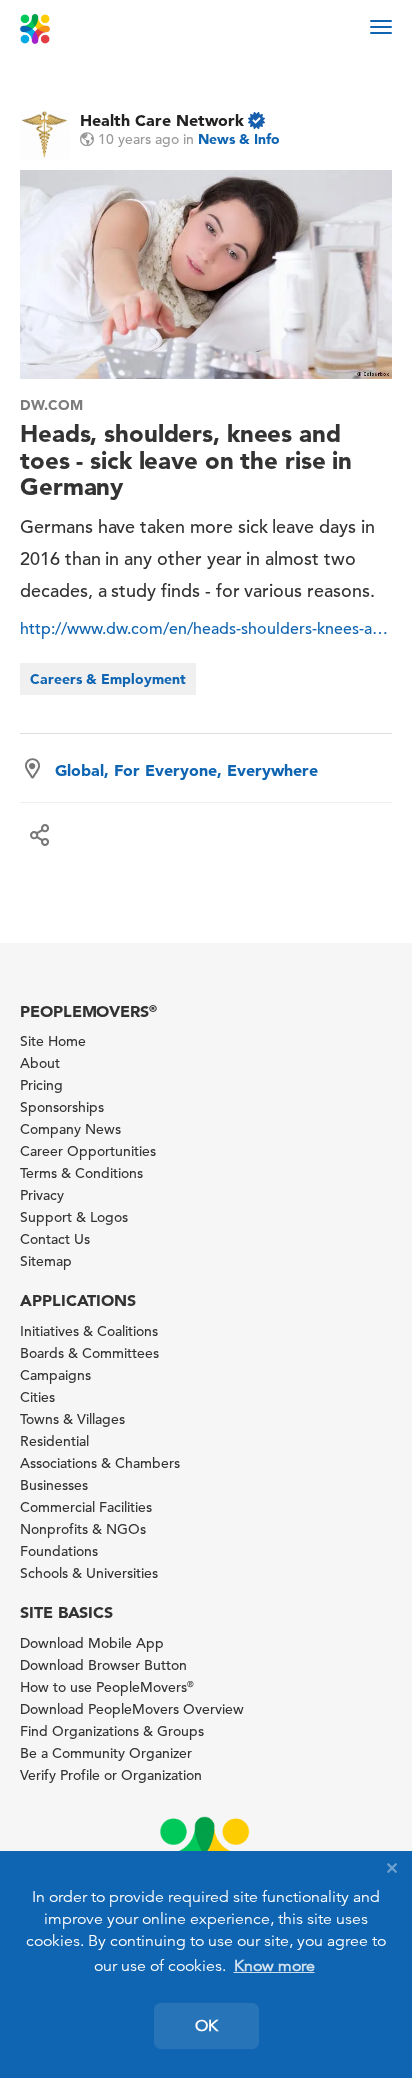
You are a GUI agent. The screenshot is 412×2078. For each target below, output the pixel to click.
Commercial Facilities (86, 1507)
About (40, 1063)
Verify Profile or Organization (111, 1775)
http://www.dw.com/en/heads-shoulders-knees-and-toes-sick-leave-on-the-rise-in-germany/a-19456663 (206, 629)
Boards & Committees (89, 1353)
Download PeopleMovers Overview (132, 1709)
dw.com (51, 405)
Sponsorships (62, 1107)
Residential (54, 1441)
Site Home (53, 1041)
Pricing (41, 1085)
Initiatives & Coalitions (89, 1331)
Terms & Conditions (81, 1173)
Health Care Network (162, 120)
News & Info (239, 139)
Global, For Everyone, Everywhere (186, 770)
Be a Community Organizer (106, 1753)
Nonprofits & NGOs (83, 1529)
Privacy (42, 1195)
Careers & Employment (108, 679)
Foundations (59, 1551)
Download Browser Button (103, 1665)
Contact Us (55, 1239)
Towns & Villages (72, 1419)
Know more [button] (274, 1966)
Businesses (54, 1485)
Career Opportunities (88, 1151)
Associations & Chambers (100, 1463)
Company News (70, 1129)
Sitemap (46, 1261)
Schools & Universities (89, 1573)
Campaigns (55, 1375)
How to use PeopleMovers (107, 1687)
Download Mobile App (92, 1643)
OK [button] (206, 2026)
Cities (37, 1397)
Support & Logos (74, 1217)
